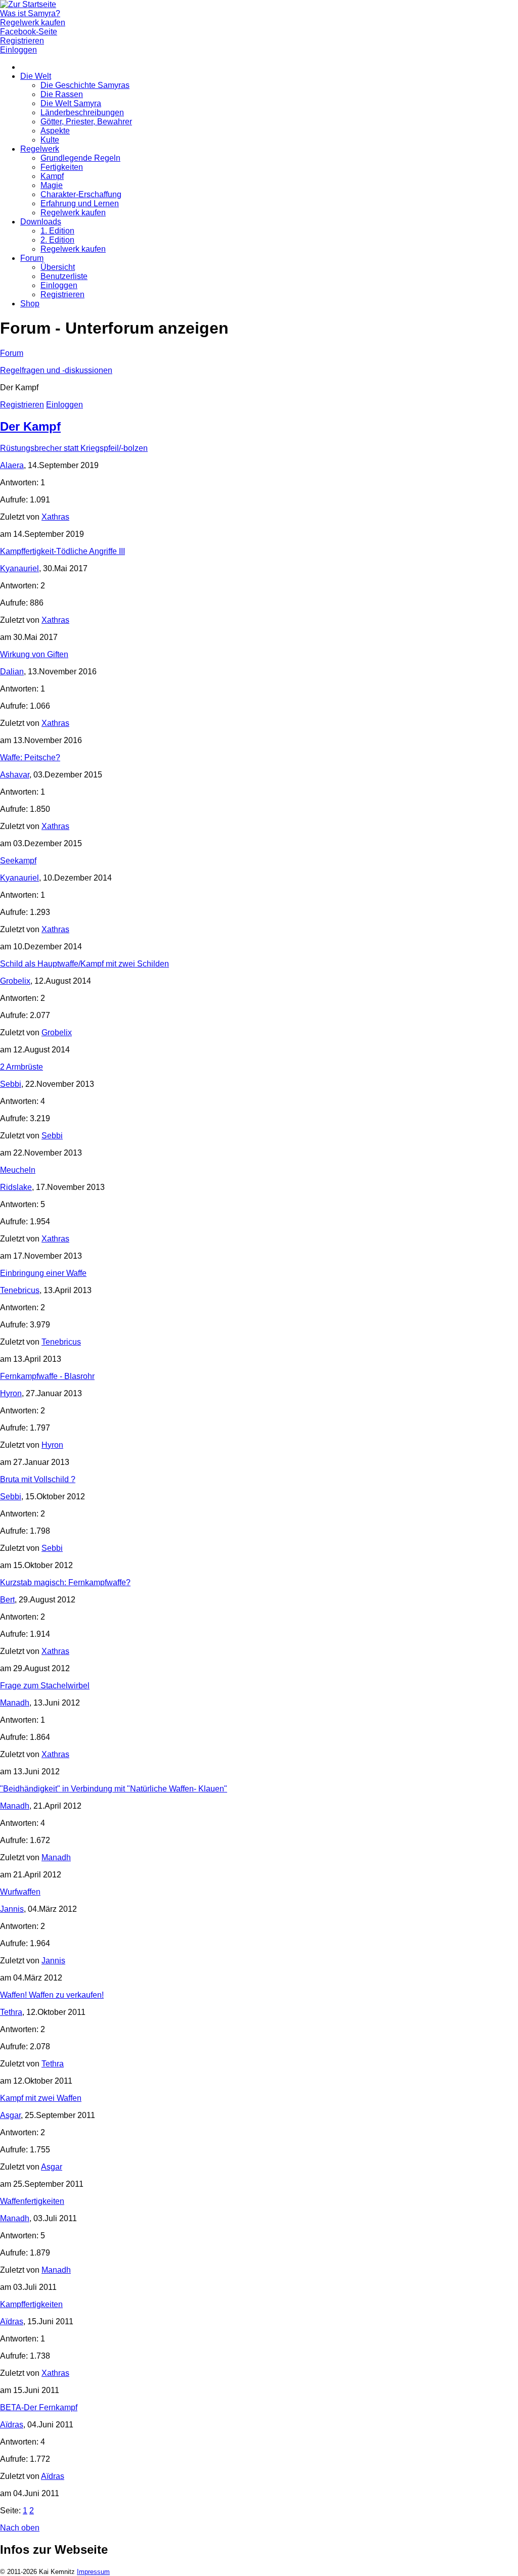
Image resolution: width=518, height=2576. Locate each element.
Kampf (52, 176)
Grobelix (15, 981)
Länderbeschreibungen (82, 112)
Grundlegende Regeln (80, 158)
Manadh (15, 1703)
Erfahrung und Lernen (80, 203)
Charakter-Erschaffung (81, 194)
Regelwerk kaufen (73, 213)
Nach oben (20, 2528)
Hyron (11, 1393)
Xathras (55, 517)
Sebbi (11, 1084)
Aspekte (55, 131)
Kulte (50, 140)
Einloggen (59, 285)
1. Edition (57, 231)
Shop (30, 304)
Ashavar (15, 775)
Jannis (12, 1909)
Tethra (11, 2012)
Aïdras (12, 2321)
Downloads (41, 222)
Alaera (12, 465)
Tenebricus (20, 1290)
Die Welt (36, 76)
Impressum (93, 2572)
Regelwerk (40, 149)
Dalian (12, 672)
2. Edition (57, 240)
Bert (7, 1600)
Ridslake (16, 1187)
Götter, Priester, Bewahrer (86, 122)
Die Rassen (62, 94)
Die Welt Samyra (71, 103)
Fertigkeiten (62, 167)
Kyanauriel (19, 568)
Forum (32, 258)
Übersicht (58, 267)
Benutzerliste (64, 276)
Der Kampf (30, 426)
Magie (52, 185)
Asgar (10, 2115)
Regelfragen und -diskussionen (56, 370)
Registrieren (62, 294)
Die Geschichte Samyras (85, 85)
